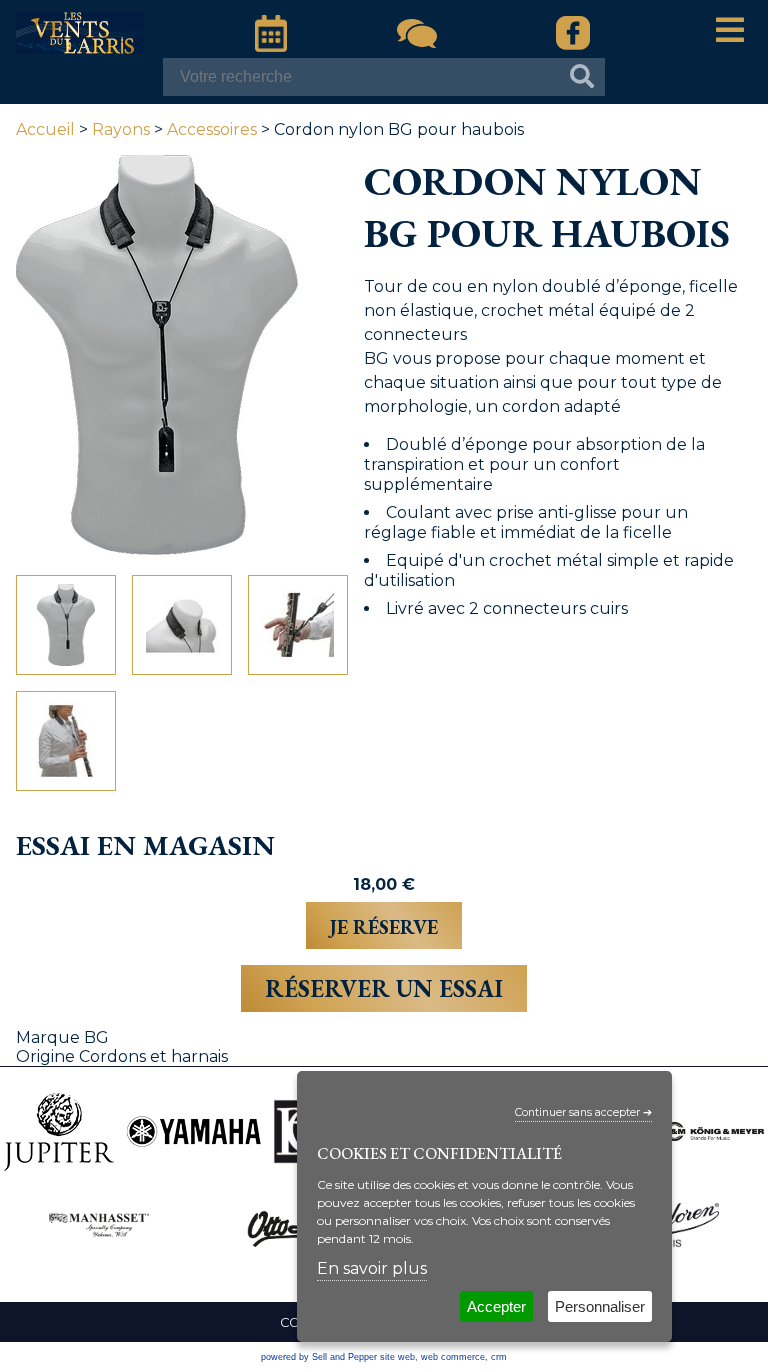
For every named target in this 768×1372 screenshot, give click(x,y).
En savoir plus (372, 1268)
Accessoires (212, 129)
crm (499, 1357)
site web (397, 1357)
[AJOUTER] (384, 925)
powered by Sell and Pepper (319, 1357)
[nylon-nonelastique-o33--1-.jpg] (182, 625)
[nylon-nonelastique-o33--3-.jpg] (66, 741)
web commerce (453, 1357)
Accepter (496, 1306)
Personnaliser (600, 1306)
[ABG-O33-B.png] (66, 625)
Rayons (121, 129)
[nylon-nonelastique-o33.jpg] (298, 625)
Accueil (45, 129)
